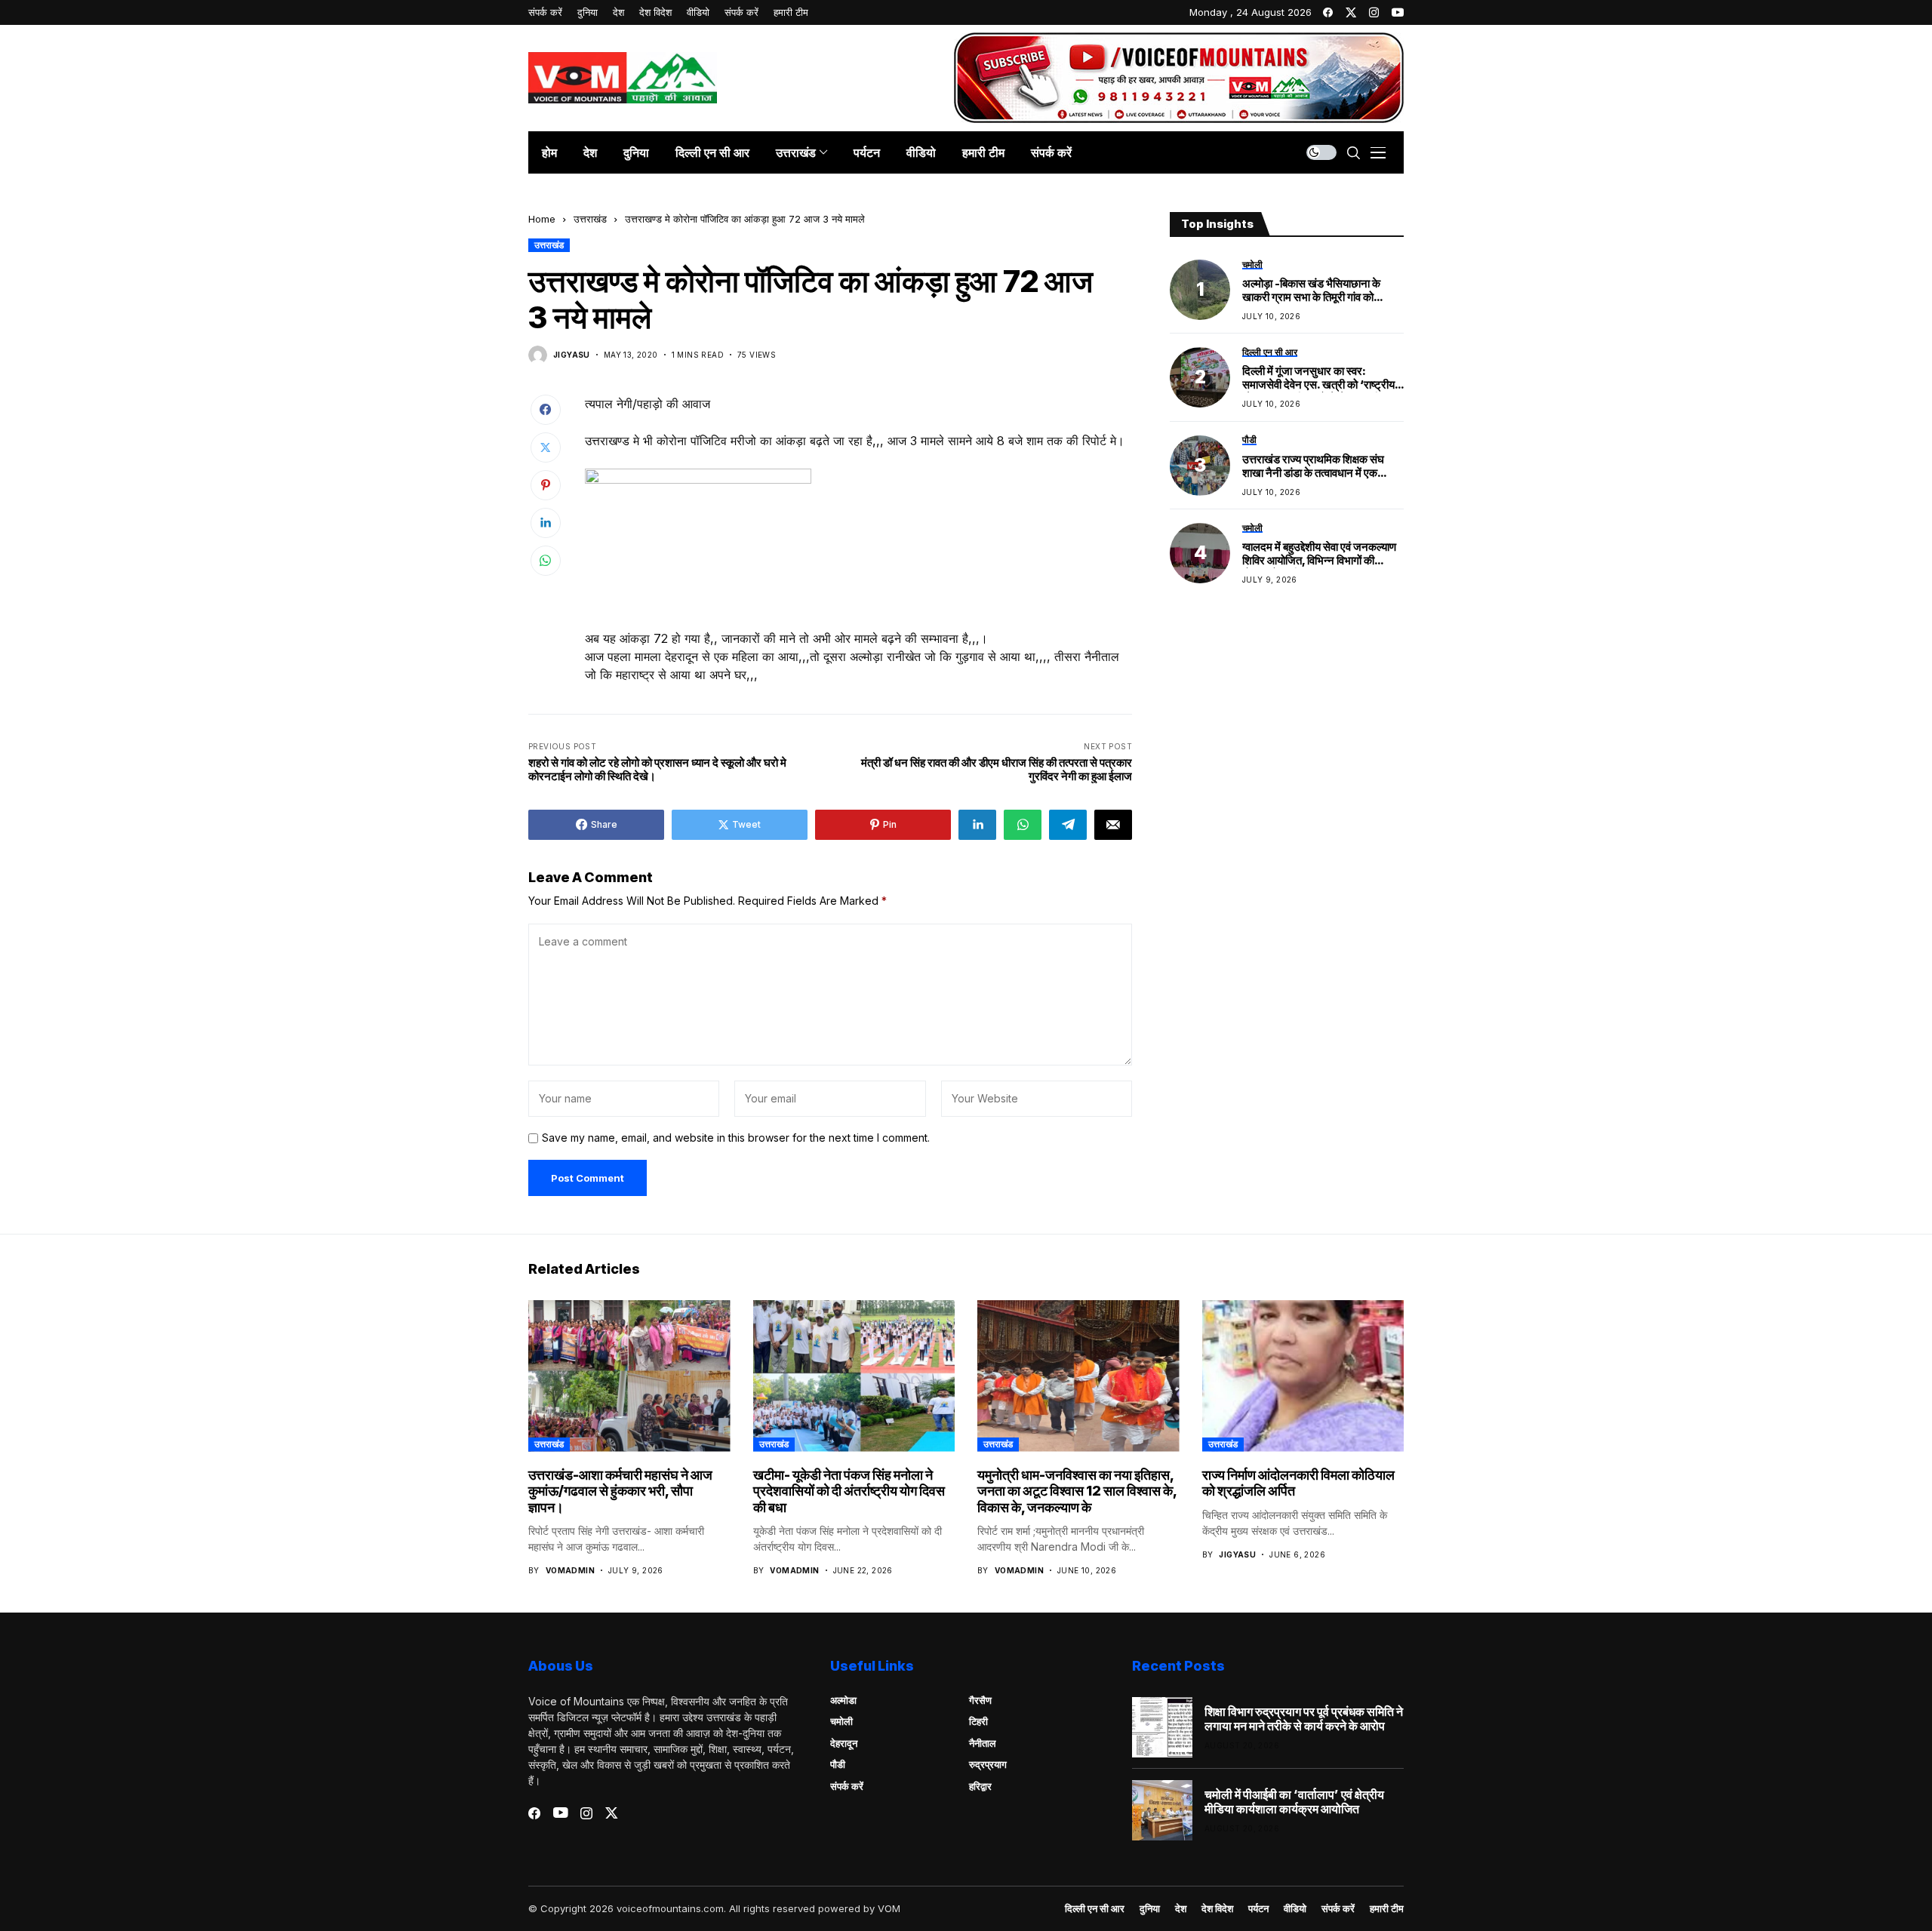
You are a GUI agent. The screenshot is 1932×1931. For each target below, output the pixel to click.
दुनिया (1150, 1909)
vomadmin (570, 1570)
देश (1181, 1909)
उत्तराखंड (590, 219)
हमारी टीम (1387, 1909)
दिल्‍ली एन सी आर (1095, 1909)
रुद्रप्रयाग (988, 1764)
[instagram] (1374, 12)
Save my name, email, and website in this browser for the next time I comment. (736, 1138)
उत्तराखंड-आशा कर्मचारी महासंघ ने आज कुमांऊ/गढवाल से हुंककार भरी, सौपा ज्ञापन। (620, 1491)
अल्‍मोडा (843, 1700)
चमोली (841, 1721)
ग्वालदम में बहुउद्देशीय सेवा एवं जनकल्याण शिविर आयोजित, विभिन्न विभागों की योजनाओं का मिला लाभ (1319, 555)
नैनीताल (983, 1743)
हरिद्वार (980, 1786)
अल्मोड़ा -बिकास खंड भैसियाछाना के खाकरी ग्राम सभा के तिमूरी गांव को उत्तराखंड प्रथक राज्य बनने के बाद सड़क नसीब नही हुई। (1322, 291)
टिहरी (978, 1721)
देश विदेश (1217, 1909)
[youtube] (1398, 12)
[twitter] (1351, 12)
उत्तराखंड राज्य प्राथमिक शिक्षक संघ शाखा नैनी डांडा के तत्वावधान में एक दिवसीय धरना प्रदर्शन (1313, 466)
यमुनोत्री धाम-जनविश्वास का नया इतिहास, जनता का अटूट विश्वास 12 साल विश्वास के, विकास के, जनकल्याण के (1077, 1491)
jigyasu (572, 355)
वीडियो (1295, 1909)
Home (542, 219)
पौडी (838, 1764)
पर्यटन (1258, 1909)
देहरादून (844, 1743)
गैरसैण (980, 1700)
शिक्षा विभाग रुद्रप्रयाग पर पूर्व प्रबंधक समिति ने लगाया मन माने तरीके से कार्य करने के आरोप (1304, 1719)
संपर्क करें (847, 1786)
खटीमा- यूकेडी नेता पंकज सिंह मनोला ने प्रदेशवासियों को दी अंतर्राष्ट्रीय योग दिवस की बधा (849, 1491)
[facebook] (1328, 12)
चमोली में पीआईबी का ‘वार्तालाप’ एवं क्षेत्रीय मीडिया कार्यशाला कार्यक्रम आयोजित (1294, 1802)
